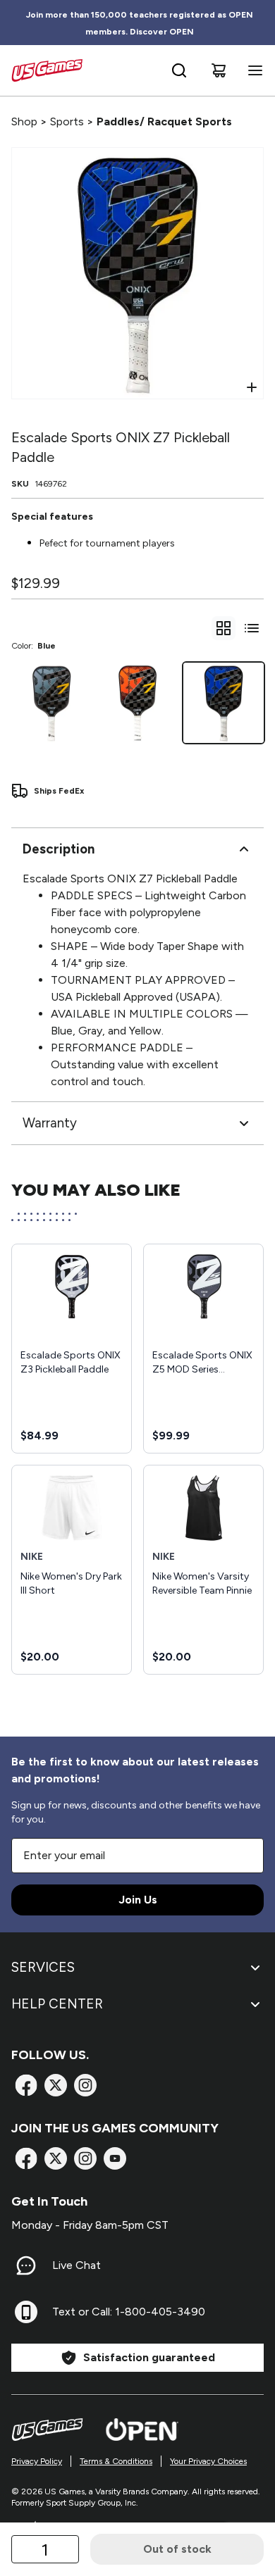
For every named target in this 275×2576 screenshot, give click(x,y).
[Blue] (224, 703)
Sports (67, 121)
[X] (56, 2085)
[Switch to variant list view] (252, 628)
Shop (24, 121)
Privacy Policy (37, 2461)
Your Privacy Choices (208, 2461)
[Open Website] (142, 2430)
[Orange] (137, 703)
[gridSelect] (224, 628)
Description (59, 849)
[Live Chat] (26, 2265)
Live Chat (77, 2265)
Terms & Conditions (116, 2461)
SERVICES (43, 1967)
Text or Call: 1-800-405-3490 (129, 2312)
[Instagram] (85, 2085)
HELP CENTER (57, 2004)
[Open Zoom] (252, 387)
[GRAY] (51, 703)
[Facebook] (26, 2085)
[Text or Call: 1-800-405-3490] (26, 2312)
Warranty (50, 1123)
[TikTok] (115, 2158)
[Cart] (219, 70)
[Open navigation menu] (252, 70)
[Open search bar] (179, 70)
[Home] (47, 70)
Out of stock (177, 2549)
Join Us (138, 1900)
